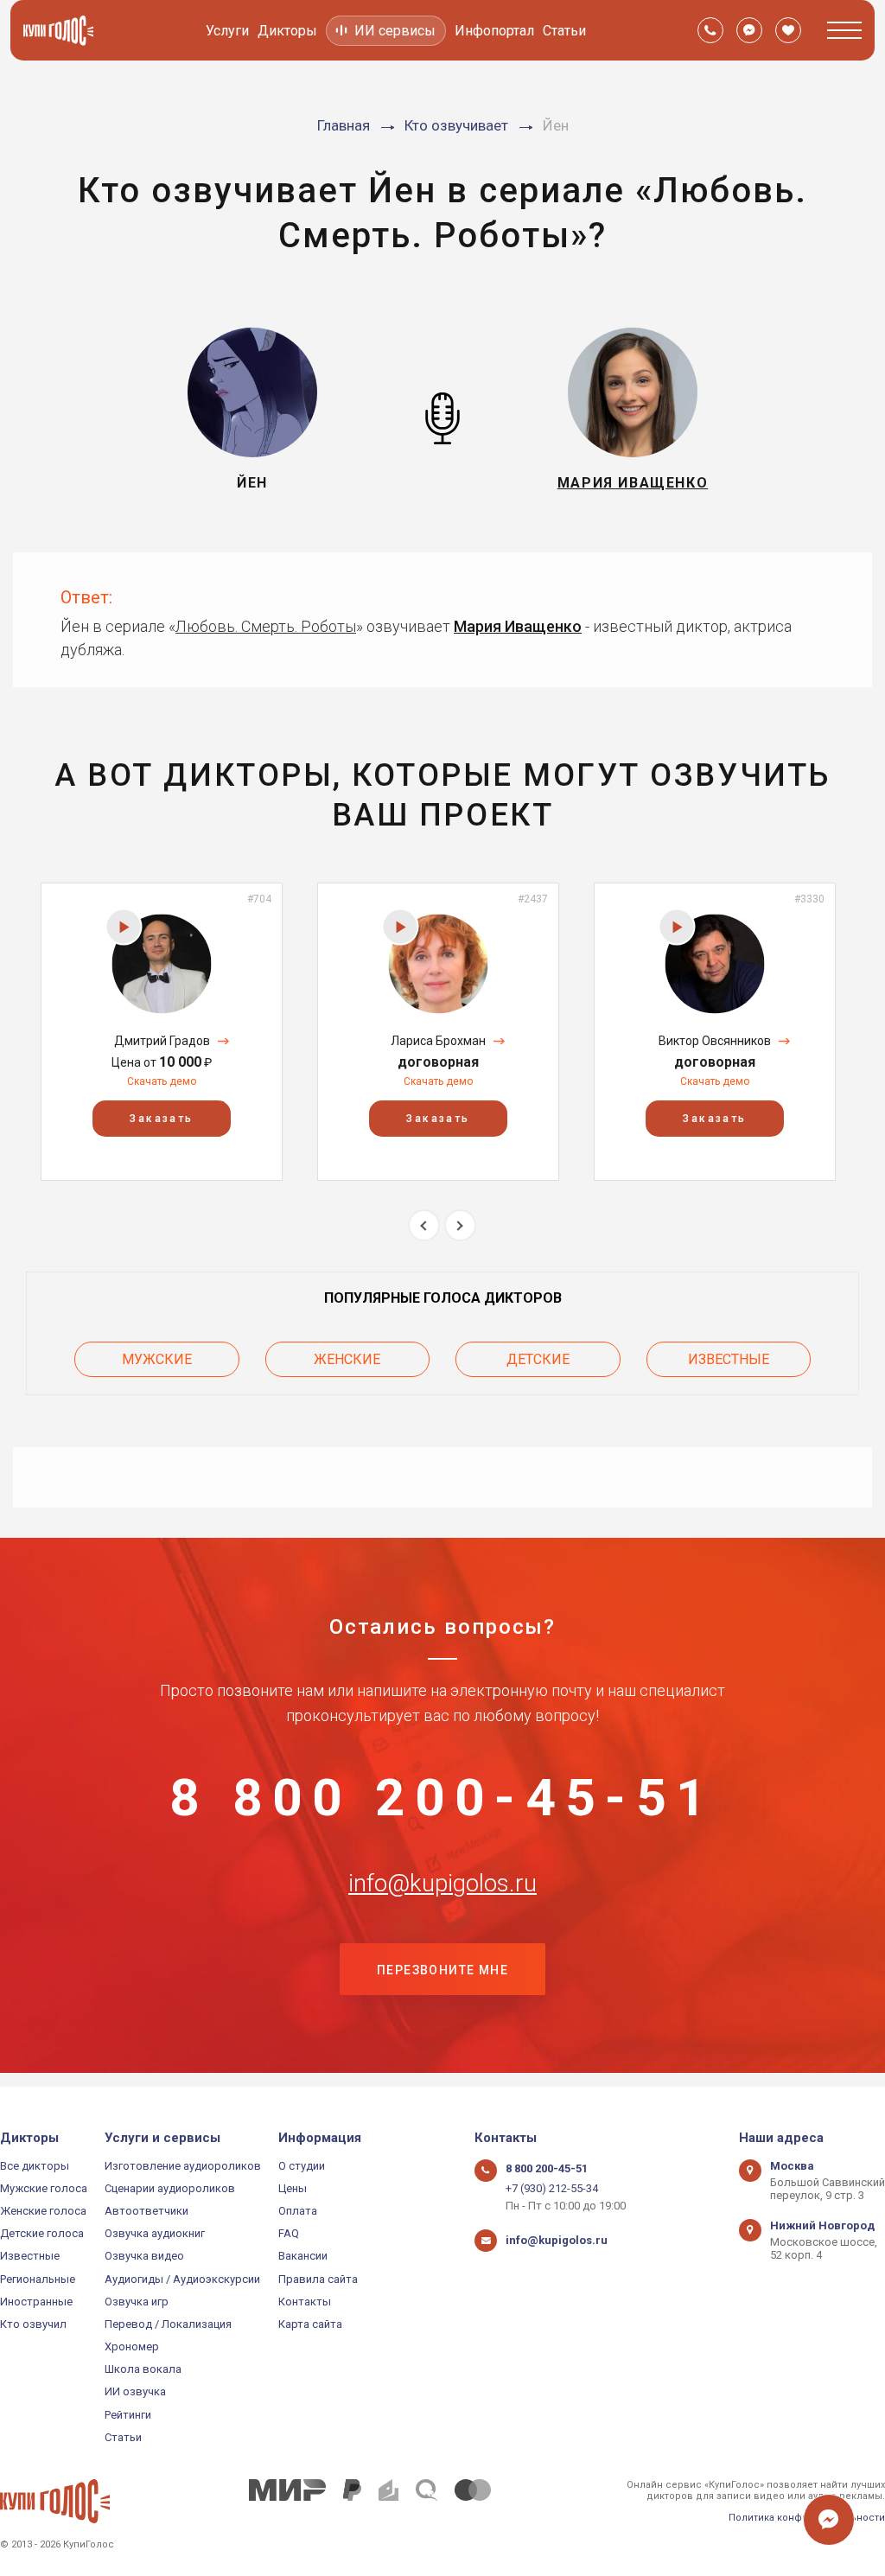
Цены (293, 2188)
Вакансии (303, 2256)
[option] (162, 1032)
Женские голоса (43, 2211)
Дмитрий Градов (162, 1041)
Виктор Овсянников (715, 1041)
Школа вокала (143, 2369)
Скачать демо (162, 1081)
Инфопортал (494, 31)
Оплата (298, 2211)
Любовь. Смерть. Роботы (266, 626)
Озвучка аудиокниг (155, 2233)
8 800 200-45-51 (442, 1798)
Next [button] (460, 1225)
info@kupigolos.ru (442, 1884)
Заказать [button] (161, 1119)
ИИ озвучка (135, 2391)
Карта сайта (310, 2324)
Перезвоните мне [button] (442, 1970)
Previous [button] (424, 1225)
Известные (729, 1359)
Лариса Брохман (438, 1041)
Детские (538, 1359)
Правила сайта (318, 2279)
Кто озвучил (33, 2324)
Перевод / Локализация (168, 2324)
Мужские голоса (44, 2188)
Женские (347, 1359)
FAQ (289, 2233)
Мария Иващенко (518, 626)
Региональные (38, 2279)
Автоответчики (146, 2211)
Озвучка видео (144, 2256)
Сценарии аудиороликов (170, 2188)
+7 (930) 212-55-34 (552, 2188)
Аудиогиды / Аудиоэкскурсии (182, 2279)
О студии (302, 2166)
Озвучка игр (137, 2302)
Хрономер (132, 2346)
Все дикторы (35, 2166)
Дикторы (287, 31)
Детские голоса (42, 2233)
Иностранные (36, 2302)
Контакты (305, 2302)
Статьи (564, 31)
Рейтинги (128, 2415)
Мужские (157, 1359)
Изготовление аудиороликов (183, 2166)
